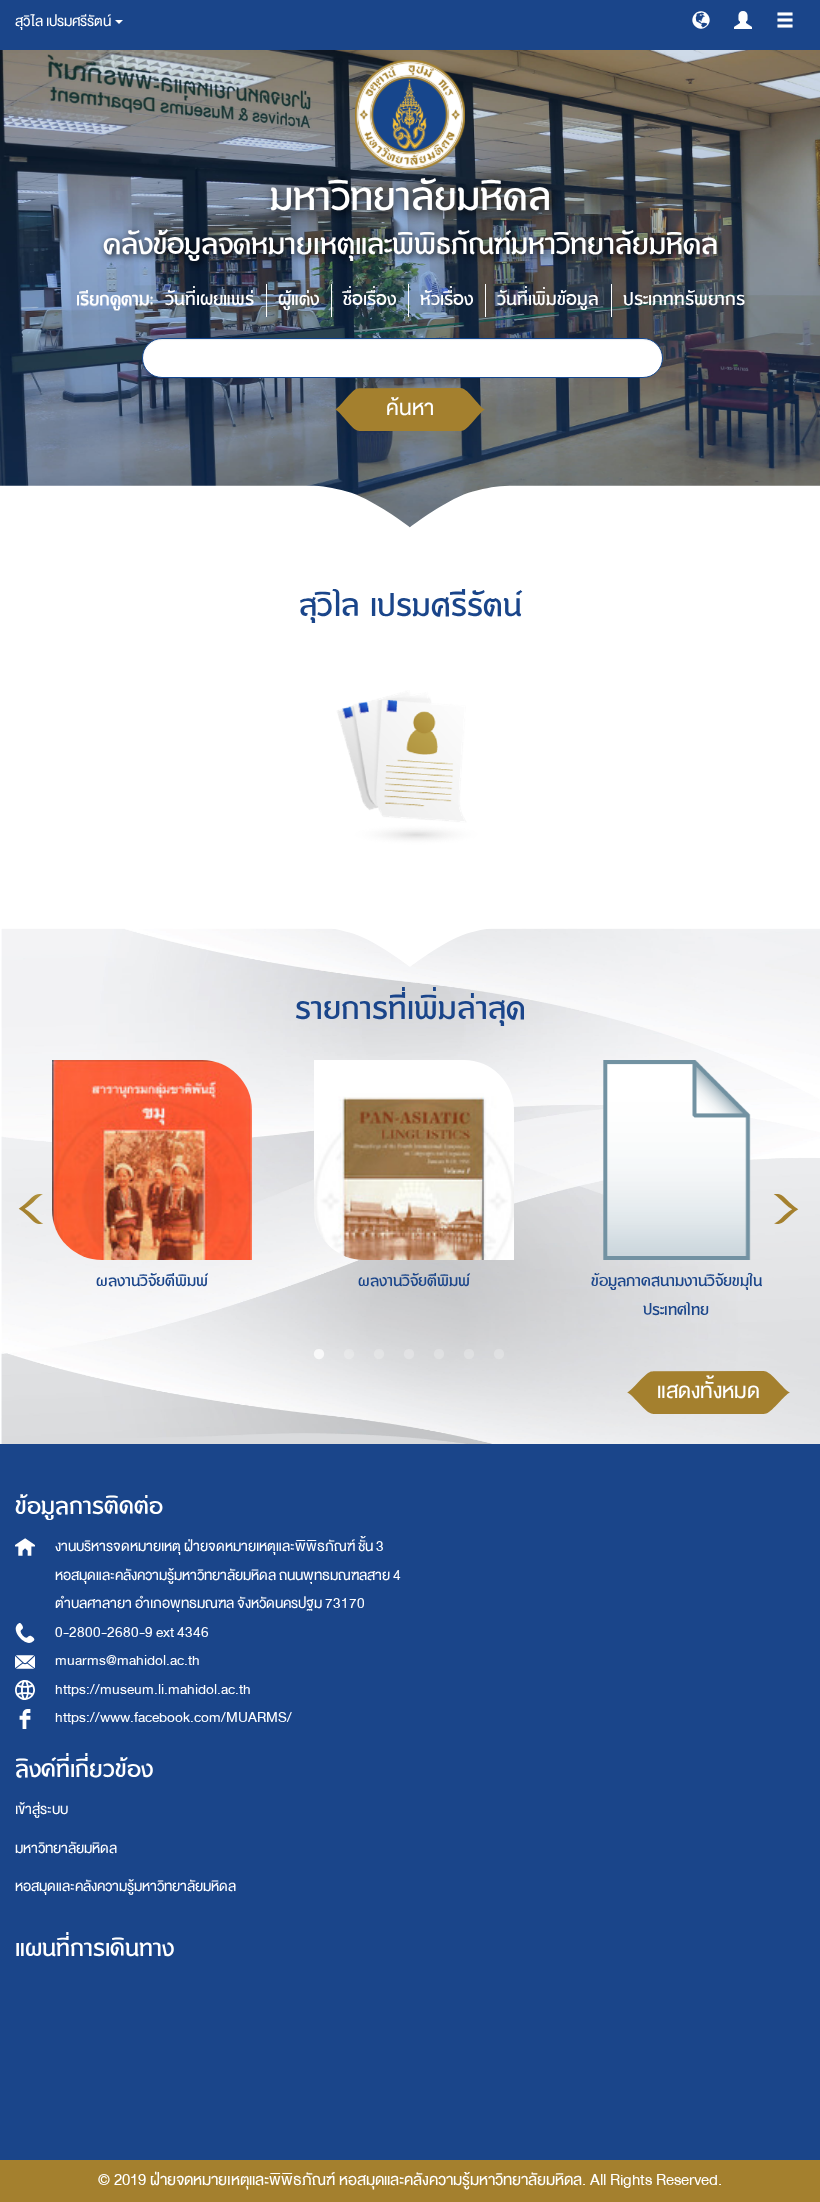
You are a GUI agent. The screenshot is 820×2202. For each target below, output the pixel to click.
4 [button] (409, 1355)
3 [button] (379, 1355)
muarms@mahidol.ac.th (127, 1660)
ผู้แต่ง (298, 299)
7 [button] (499, 1355)
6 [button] (469, 1355)
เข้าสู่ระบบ (41, 1809)
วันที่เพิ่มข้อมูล (548, 299)
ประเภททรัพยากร (684, 299)
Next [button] (786, 1209)
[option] (147, 1206)
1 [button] (319, 1355)
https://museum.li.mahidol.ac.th (153, 1689)
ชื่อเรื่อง (369, 299)
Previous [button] (31, 1209)
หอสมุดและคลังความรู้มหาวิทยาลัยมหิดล (125, 1886)
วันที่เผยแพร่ (209, 299)
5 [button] (439, 1355)
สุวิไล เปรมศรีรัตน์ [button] (64, 21)
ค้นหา (410, 408)
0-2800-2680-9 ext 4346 (132, 1632)
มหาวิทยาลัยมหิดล (66, 1848)
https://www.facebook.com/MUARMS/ (173, 1717)
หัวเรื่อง (446, 299)
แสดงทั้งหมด (708, 1391)
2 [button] (349, 1355)
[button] (701, 19)
